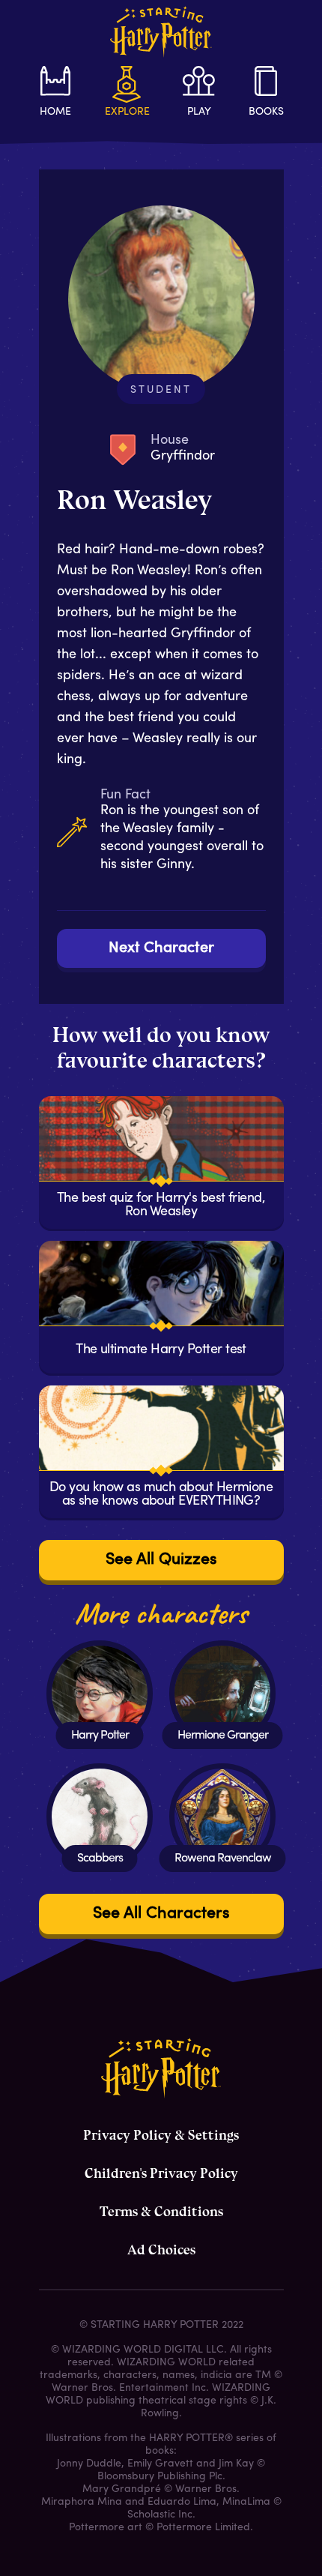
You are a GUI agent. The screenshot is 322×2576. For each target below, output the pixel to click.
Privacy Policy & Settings (161, 2135)
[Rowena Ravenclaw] (222, 1817)
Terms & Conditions (161, 2212)
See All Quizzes (161, 1560)
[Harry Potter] (100, 1694)
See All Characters (161, 1914)
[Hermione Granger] (222, 1694)
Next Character (161, 948)
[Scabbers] (100, 1817)
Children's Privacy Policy (161, 2173)
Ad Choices (161, 2250)
